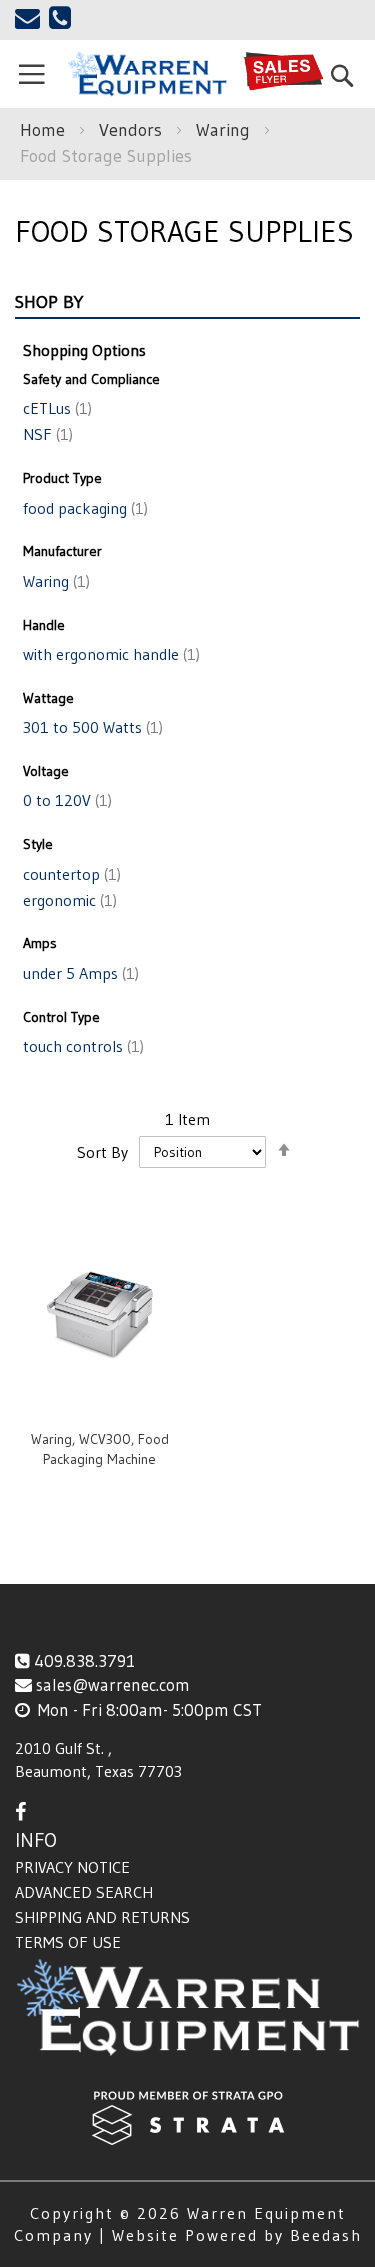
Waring (225, 130)
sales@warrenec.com (113, 1684)
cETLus (55, 408)
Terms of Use (68, 1942)
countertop (70, 874)
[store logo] (146, 74)
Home (45, 130)
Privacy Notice (72, 1867)
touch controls (81, 1046)
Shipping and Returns (102, 1917)
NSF (46, 434)
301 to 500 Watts (91, 727)
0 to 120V (65, 800)
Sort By (102, 1151)
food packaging (83, 508)
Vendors (133, 130)
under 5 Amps (79, 973)
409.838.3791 (84, 1660)
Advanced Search (84, 1892)
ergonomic (68, 900)
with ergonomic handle (109, 654)
